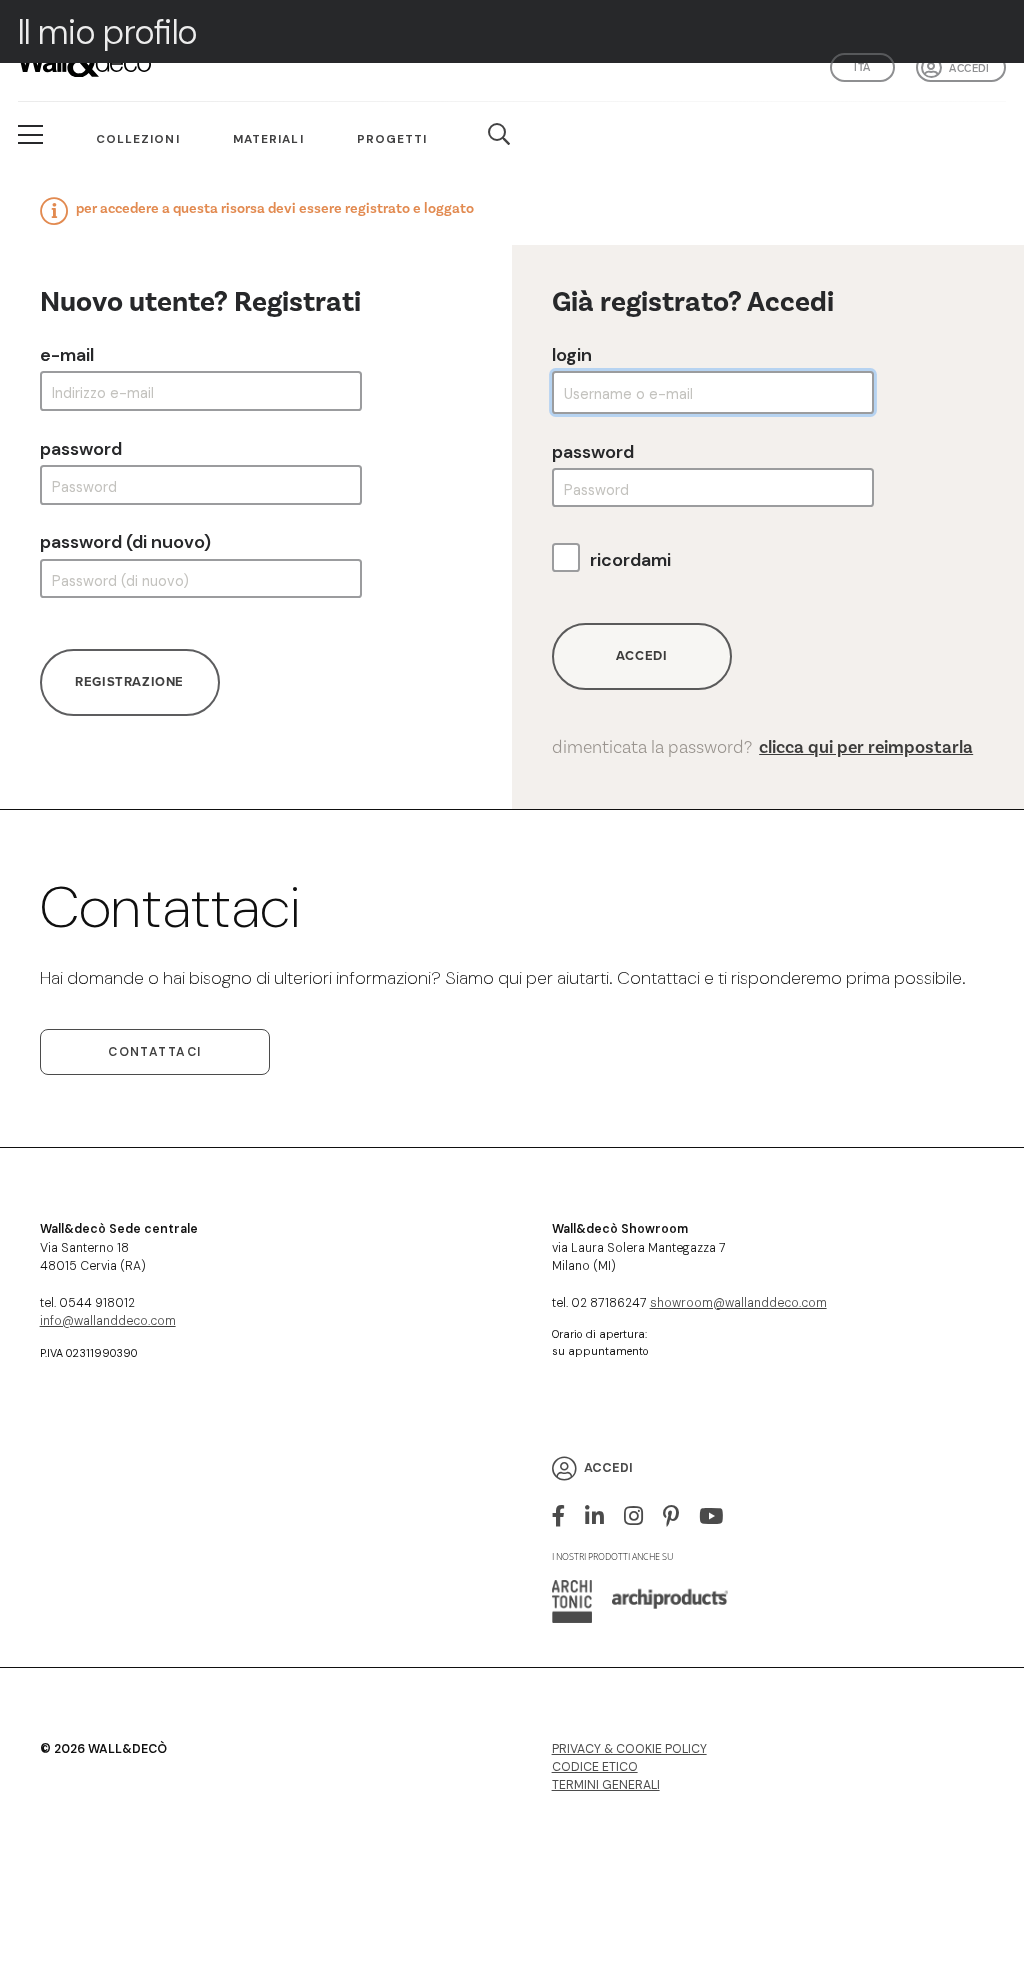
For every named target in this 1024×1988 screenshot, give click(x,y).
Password (81, 449)
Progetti (392, 139)
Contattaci (154, 1052)
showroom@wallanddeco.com (738, 1303)
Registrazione (129, 681)
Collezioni (138, 139)
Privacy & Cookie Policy (629, 1749)
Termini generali (606, 1785)
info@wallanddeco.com (108, 1321)
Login (572, 355)
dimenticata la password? (763, 747)
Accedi (969, 68)
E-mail (67, 355)
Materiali (268, 139)
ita (862, 67)
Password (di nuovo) (125, 542)
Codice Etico (595, 1767)
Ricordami (630, 560)
